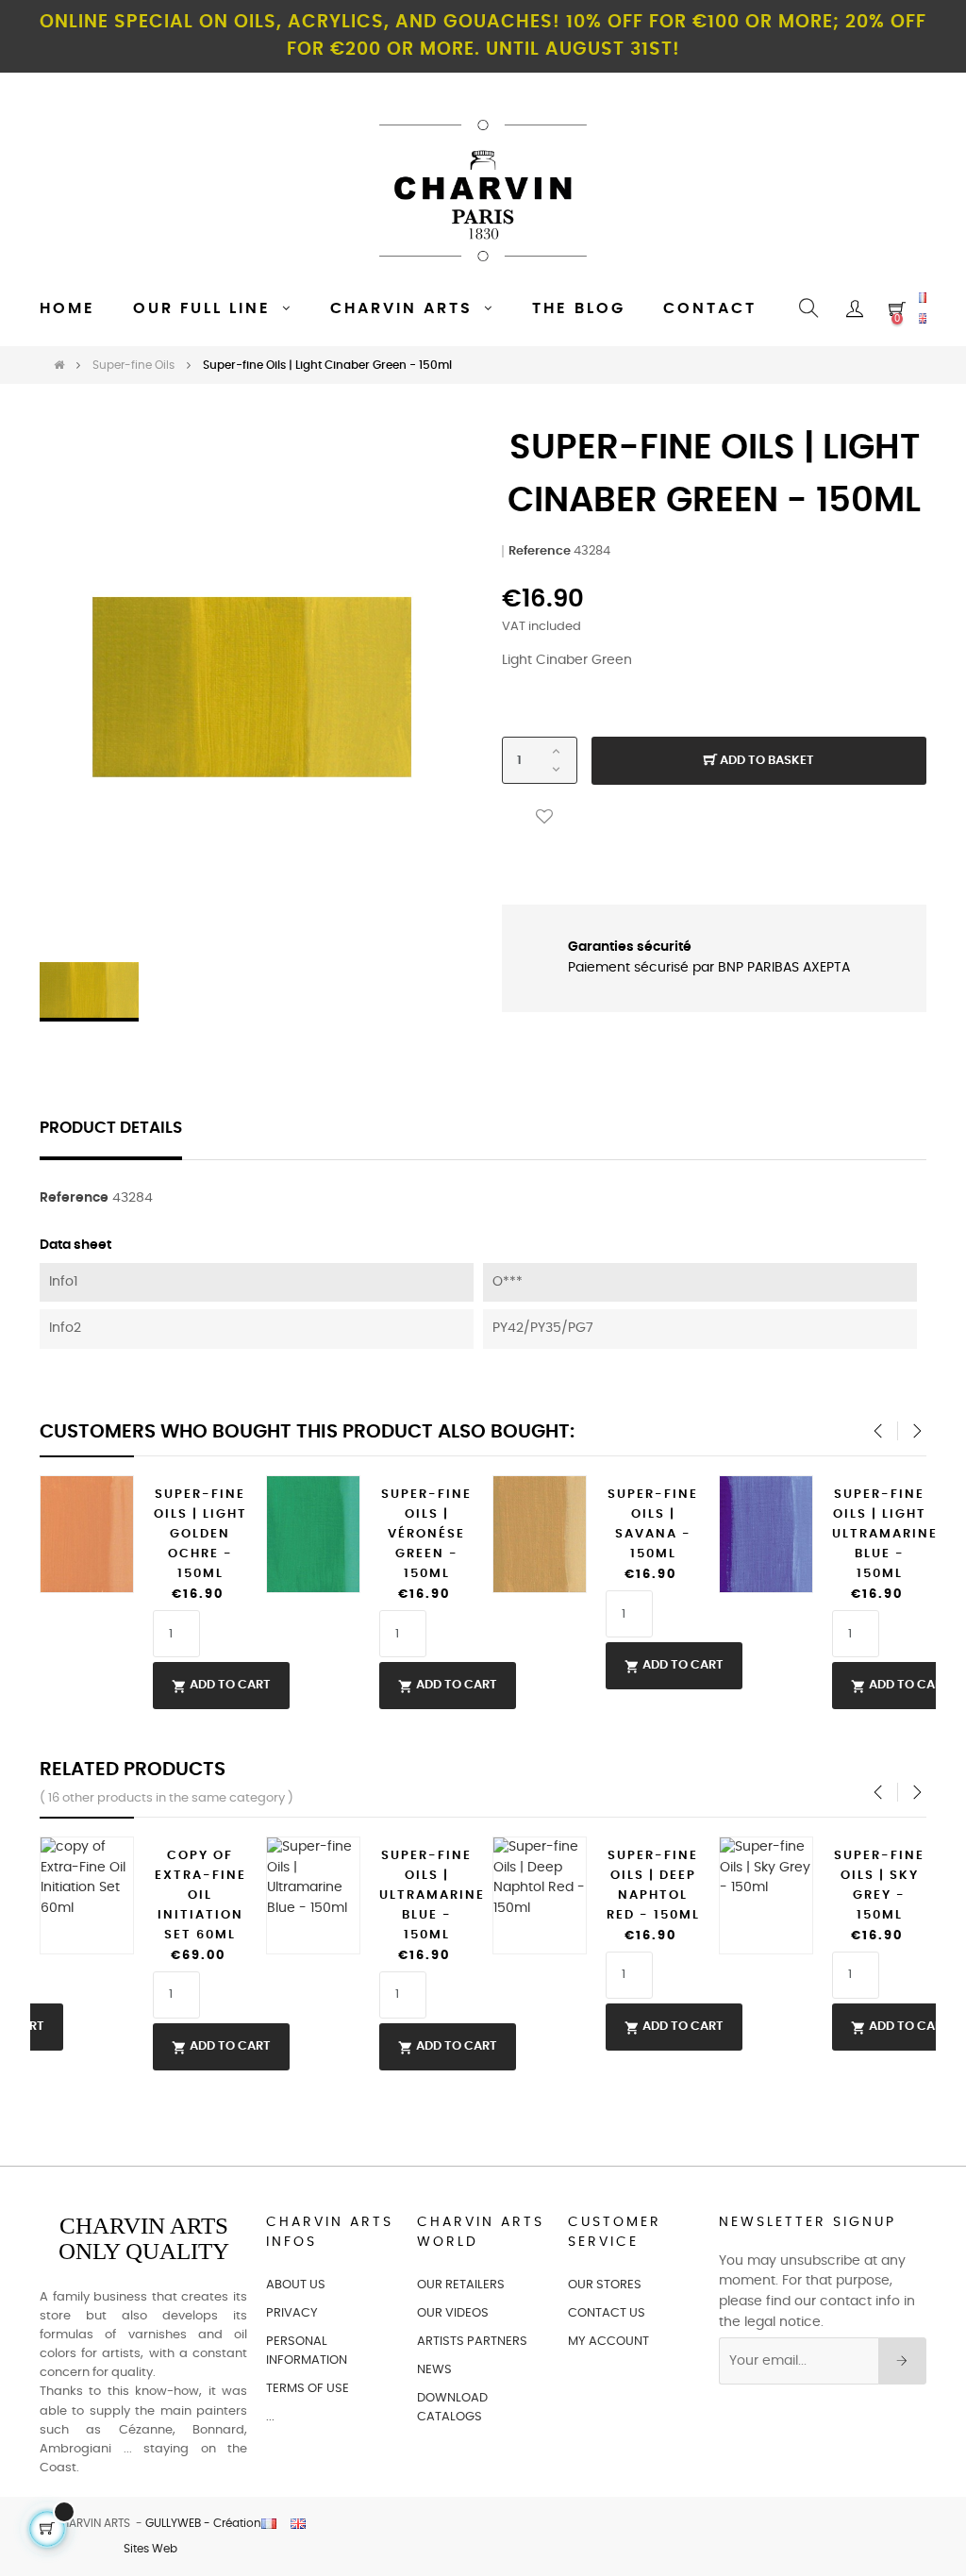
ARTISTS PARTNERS (472, 2342)
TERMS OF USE (308, 2389)
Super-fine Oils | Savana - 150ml (653, 1524)
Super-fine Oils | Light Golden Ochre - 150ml (200, 1534)
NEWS (434, 2370)
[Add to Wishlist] (544, 817)
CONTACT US (607, 2313)
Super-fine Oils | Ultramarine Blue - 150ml (426, 1895)
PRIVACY (292, 2313)
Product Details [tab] (111, 1128)
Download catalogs (452, 2408)
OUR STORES (605, 2285)
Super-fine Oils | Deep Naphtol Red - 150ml (653, 1886)
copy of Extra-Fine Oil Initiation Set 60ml (200, 1895)
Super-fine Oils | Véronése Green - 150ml (426, 1534)
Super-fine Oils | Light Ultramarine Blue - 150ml (879, 1534)
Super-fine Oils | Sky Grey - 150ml (879, 1886)
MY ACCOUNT (608, 2342)
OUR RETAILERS (461, 2285)
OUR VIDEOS (453, 2313)
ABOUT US (296, 2285)
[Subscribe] (902, 2361)
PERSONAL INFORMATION (307, 2351)
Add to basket (766, 761)
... (270, 2417)
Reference (540, 551)
